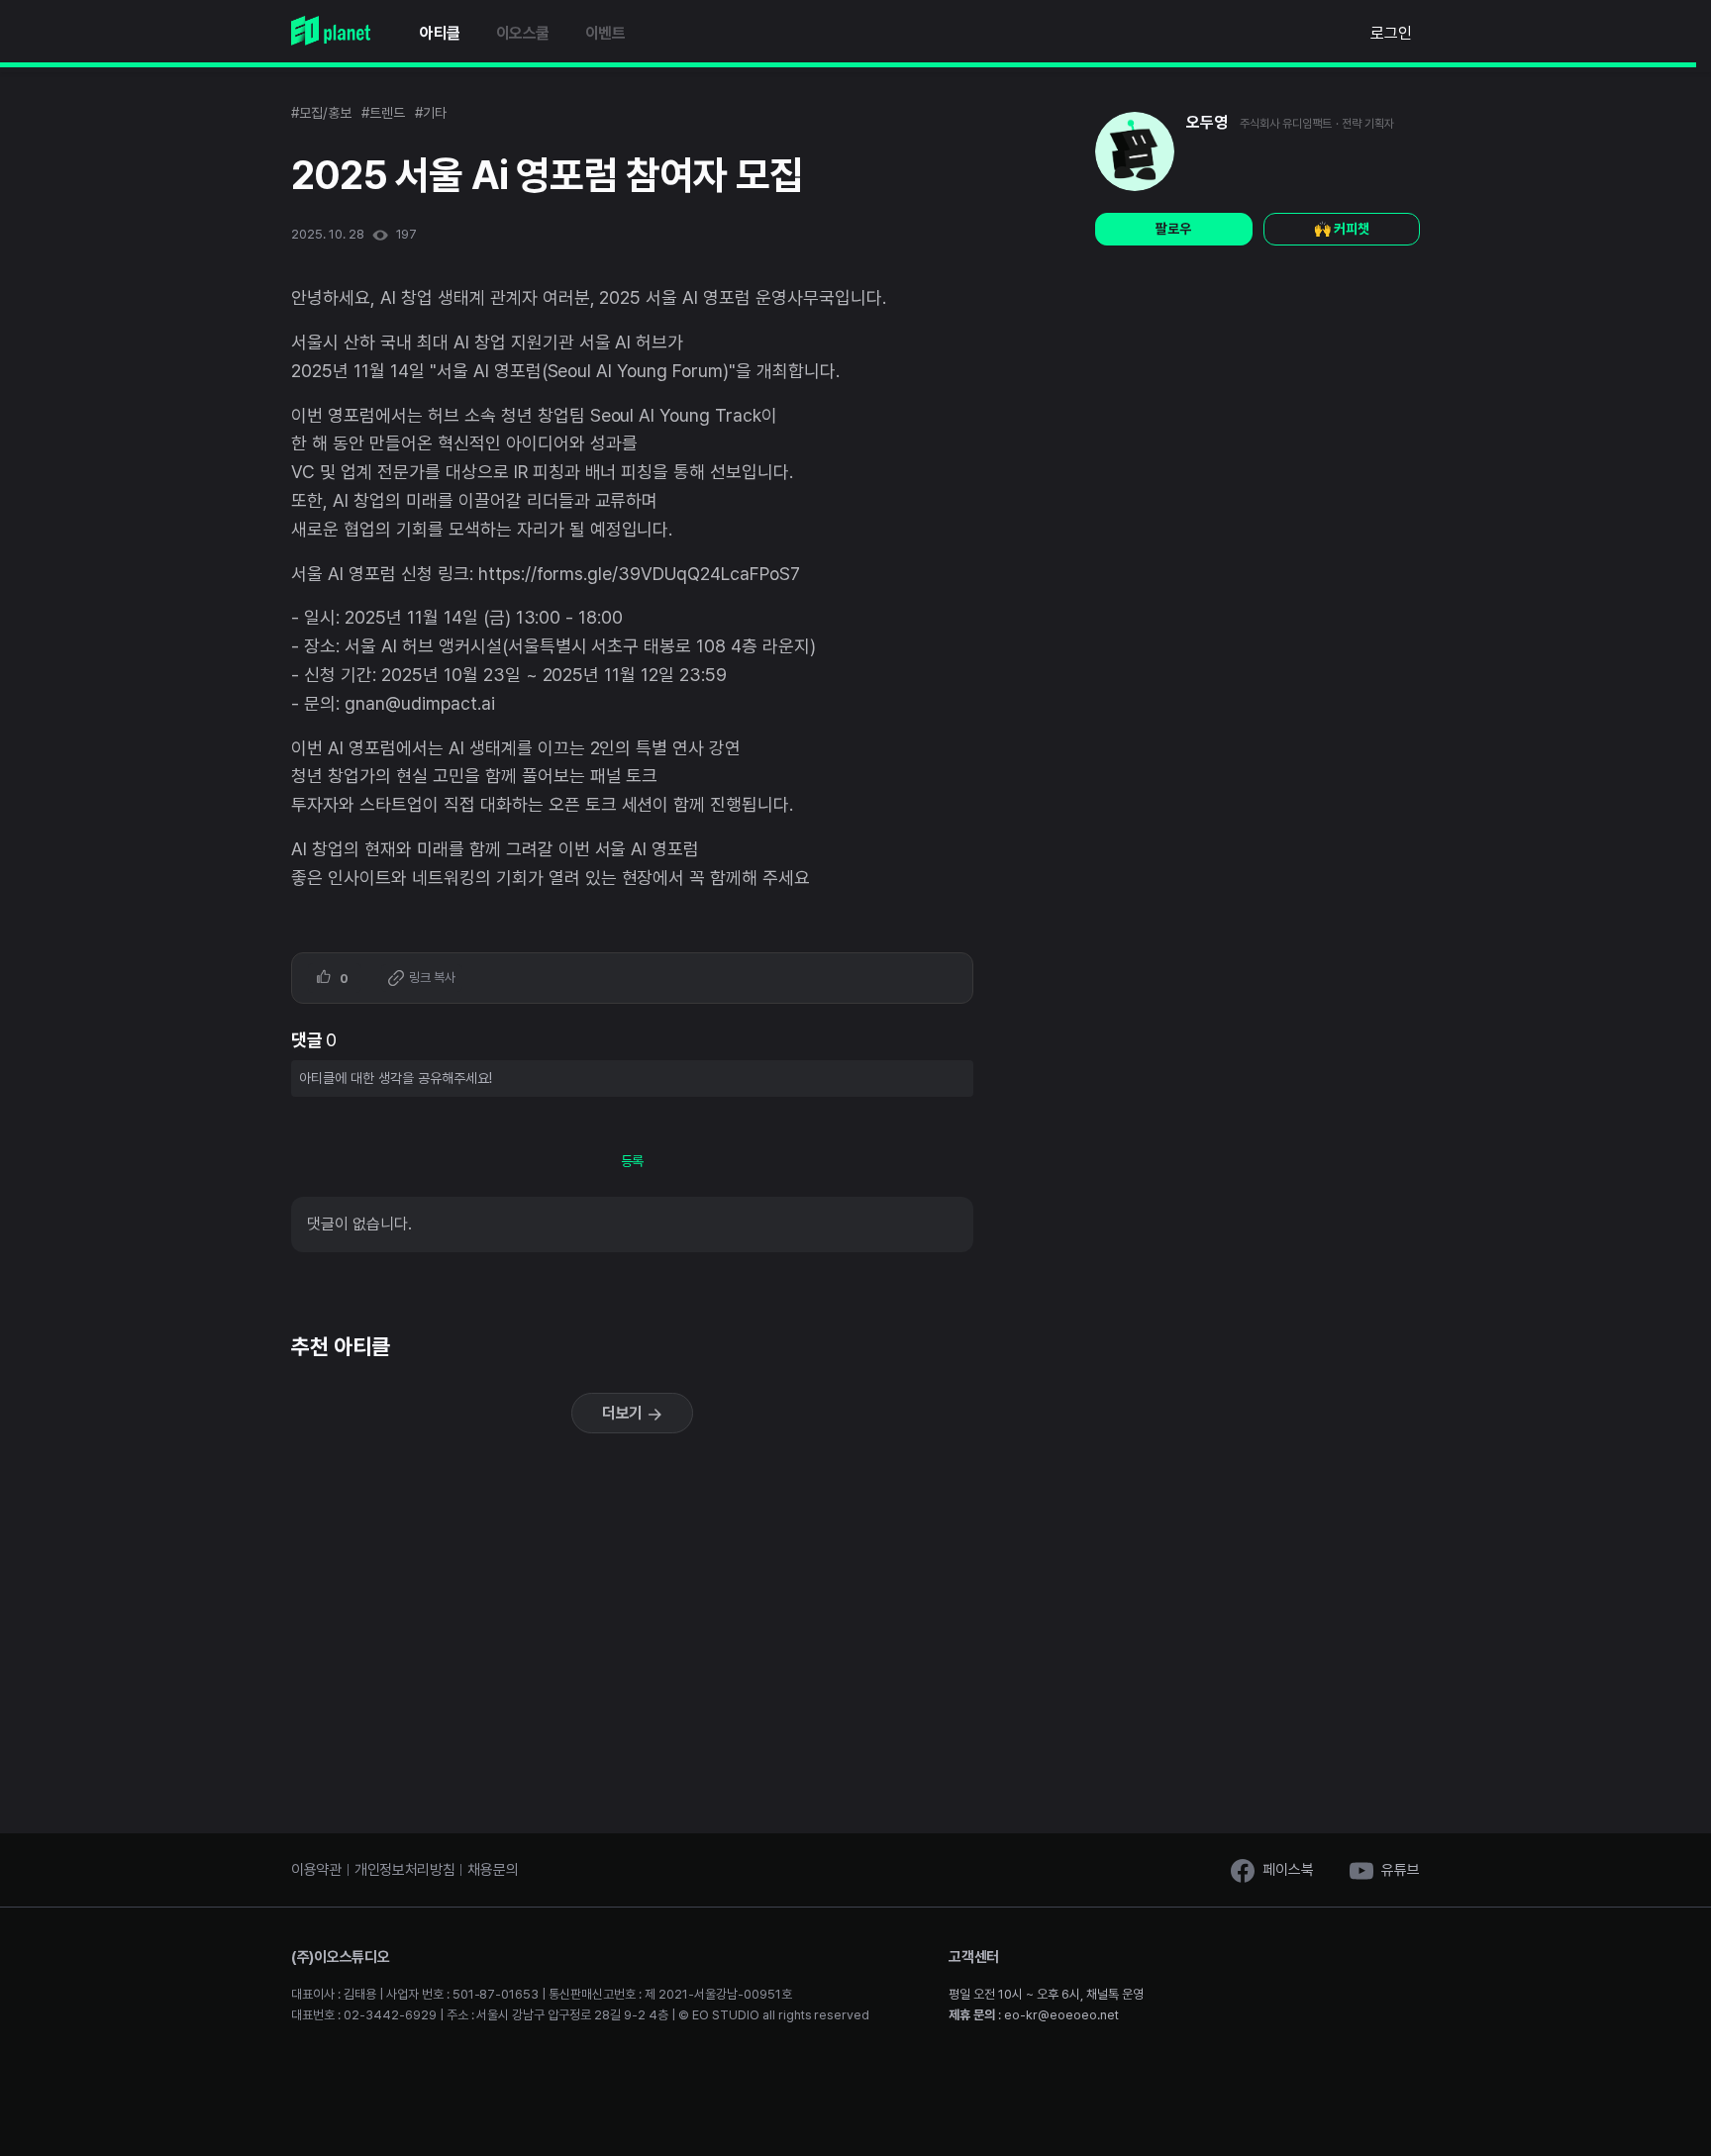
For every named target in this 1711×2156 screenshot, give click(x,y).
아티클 (440, 33)
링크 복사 (431, 978)
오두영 (1207, 122)
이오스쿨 (523, 33)
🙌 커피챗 (1342, 229)
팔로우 (1173, 229)
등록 (633, 1161)
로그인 (1391, 33)
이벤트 (605, 33)
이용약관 (316, 1870)
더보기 (625, 1413)
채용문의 (493, 1870)
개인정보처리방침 (405, 1870)
